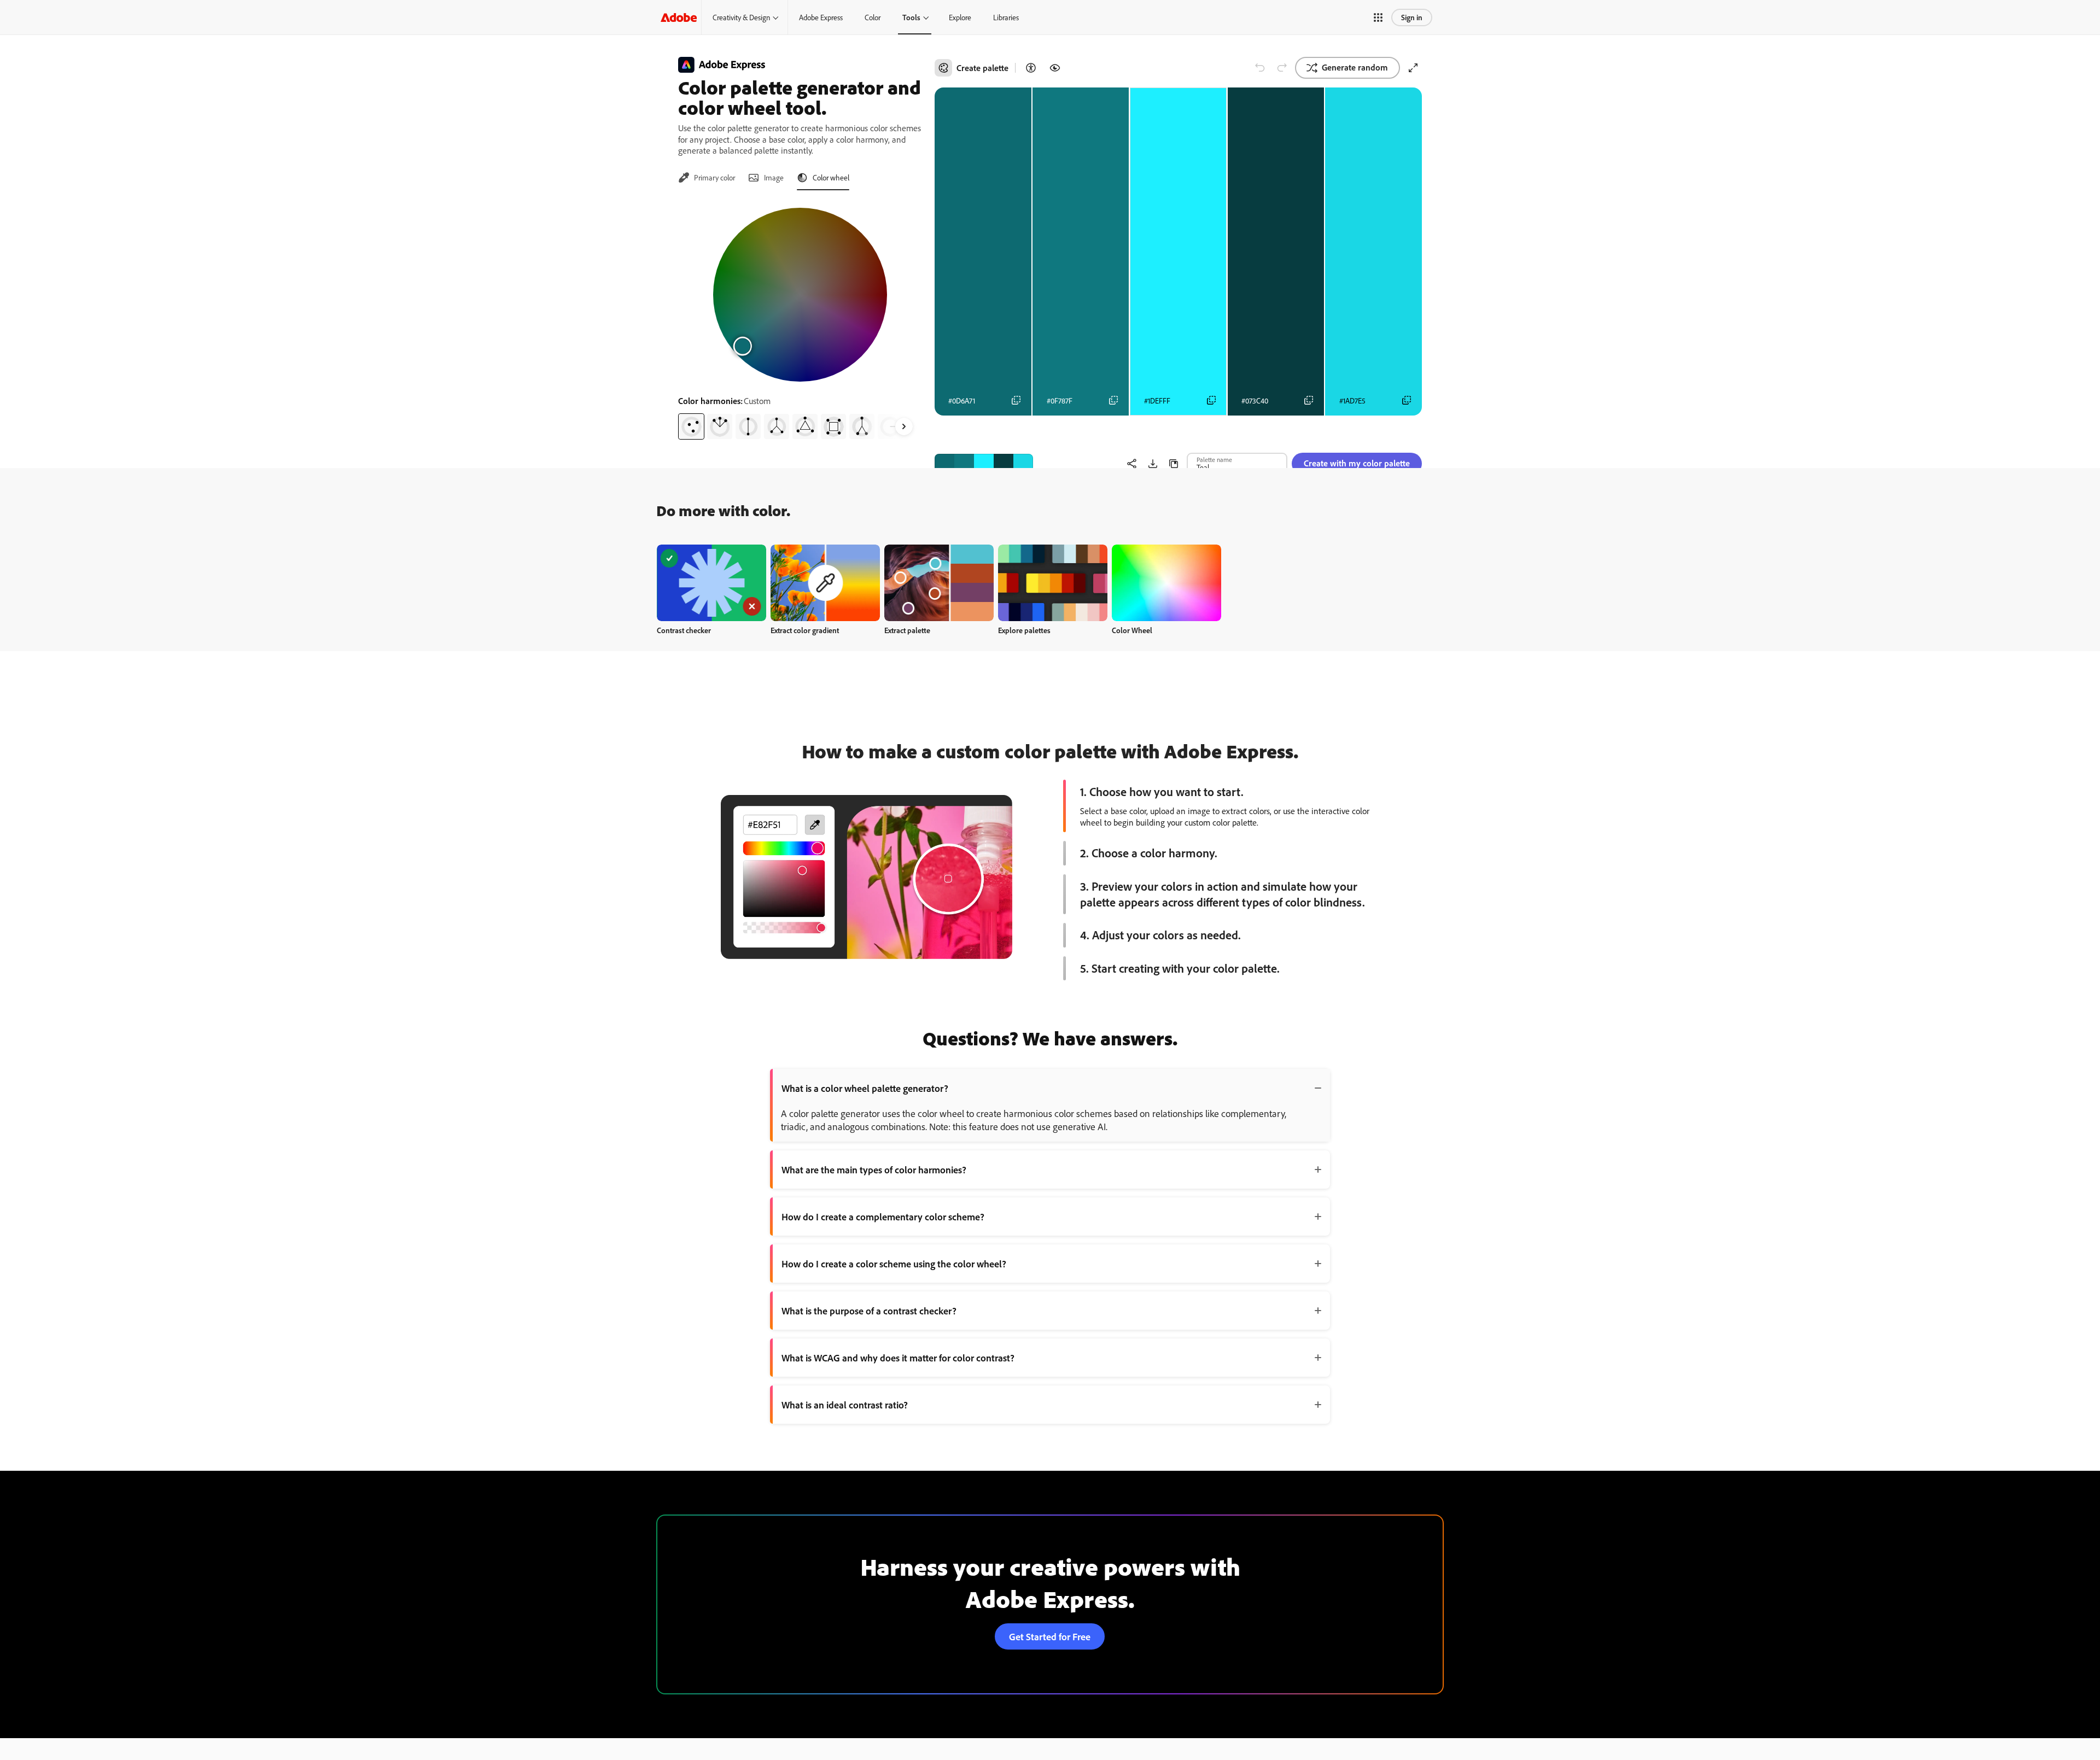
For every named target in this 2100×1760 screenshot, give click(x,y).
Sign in (1412, 17)
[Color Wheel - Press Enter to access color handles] (800, 295)
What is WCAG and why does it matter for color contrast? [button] (898, 1358)
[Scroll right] (904, 426)
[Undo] (1260, 68)
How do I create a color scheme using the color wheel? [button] (894, 1264)
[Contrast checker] (1031, 68)
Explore (960, 17)
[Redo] (1282, 68)
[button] (1378, 17)
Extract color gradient (805, 630)
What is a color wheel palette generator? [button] (865, 1088)
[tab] (707, 178)
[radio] (691, 426)
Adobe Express (821, 17)
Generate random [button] (1355, 67)
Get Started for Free (1050, 1636)
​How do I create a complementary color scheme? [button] (883, 1217)
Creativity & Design (741, 17)
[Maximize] (1413, 68)
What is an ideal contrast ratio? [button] (845, 1405)
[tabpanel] (800, 319)
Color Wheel (1132, 630)
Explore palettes (1024, 630)
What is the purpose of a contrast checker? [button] (869, 1311)
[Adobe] (679, 17)
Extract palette (907, 630)
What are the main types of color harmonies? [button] (874, 1170)
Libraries (1006, 17)
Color (873, 17)
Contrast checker (684, 630)
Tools (911, 17)
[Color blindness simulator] (1055, 68)
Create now (712, 583)
